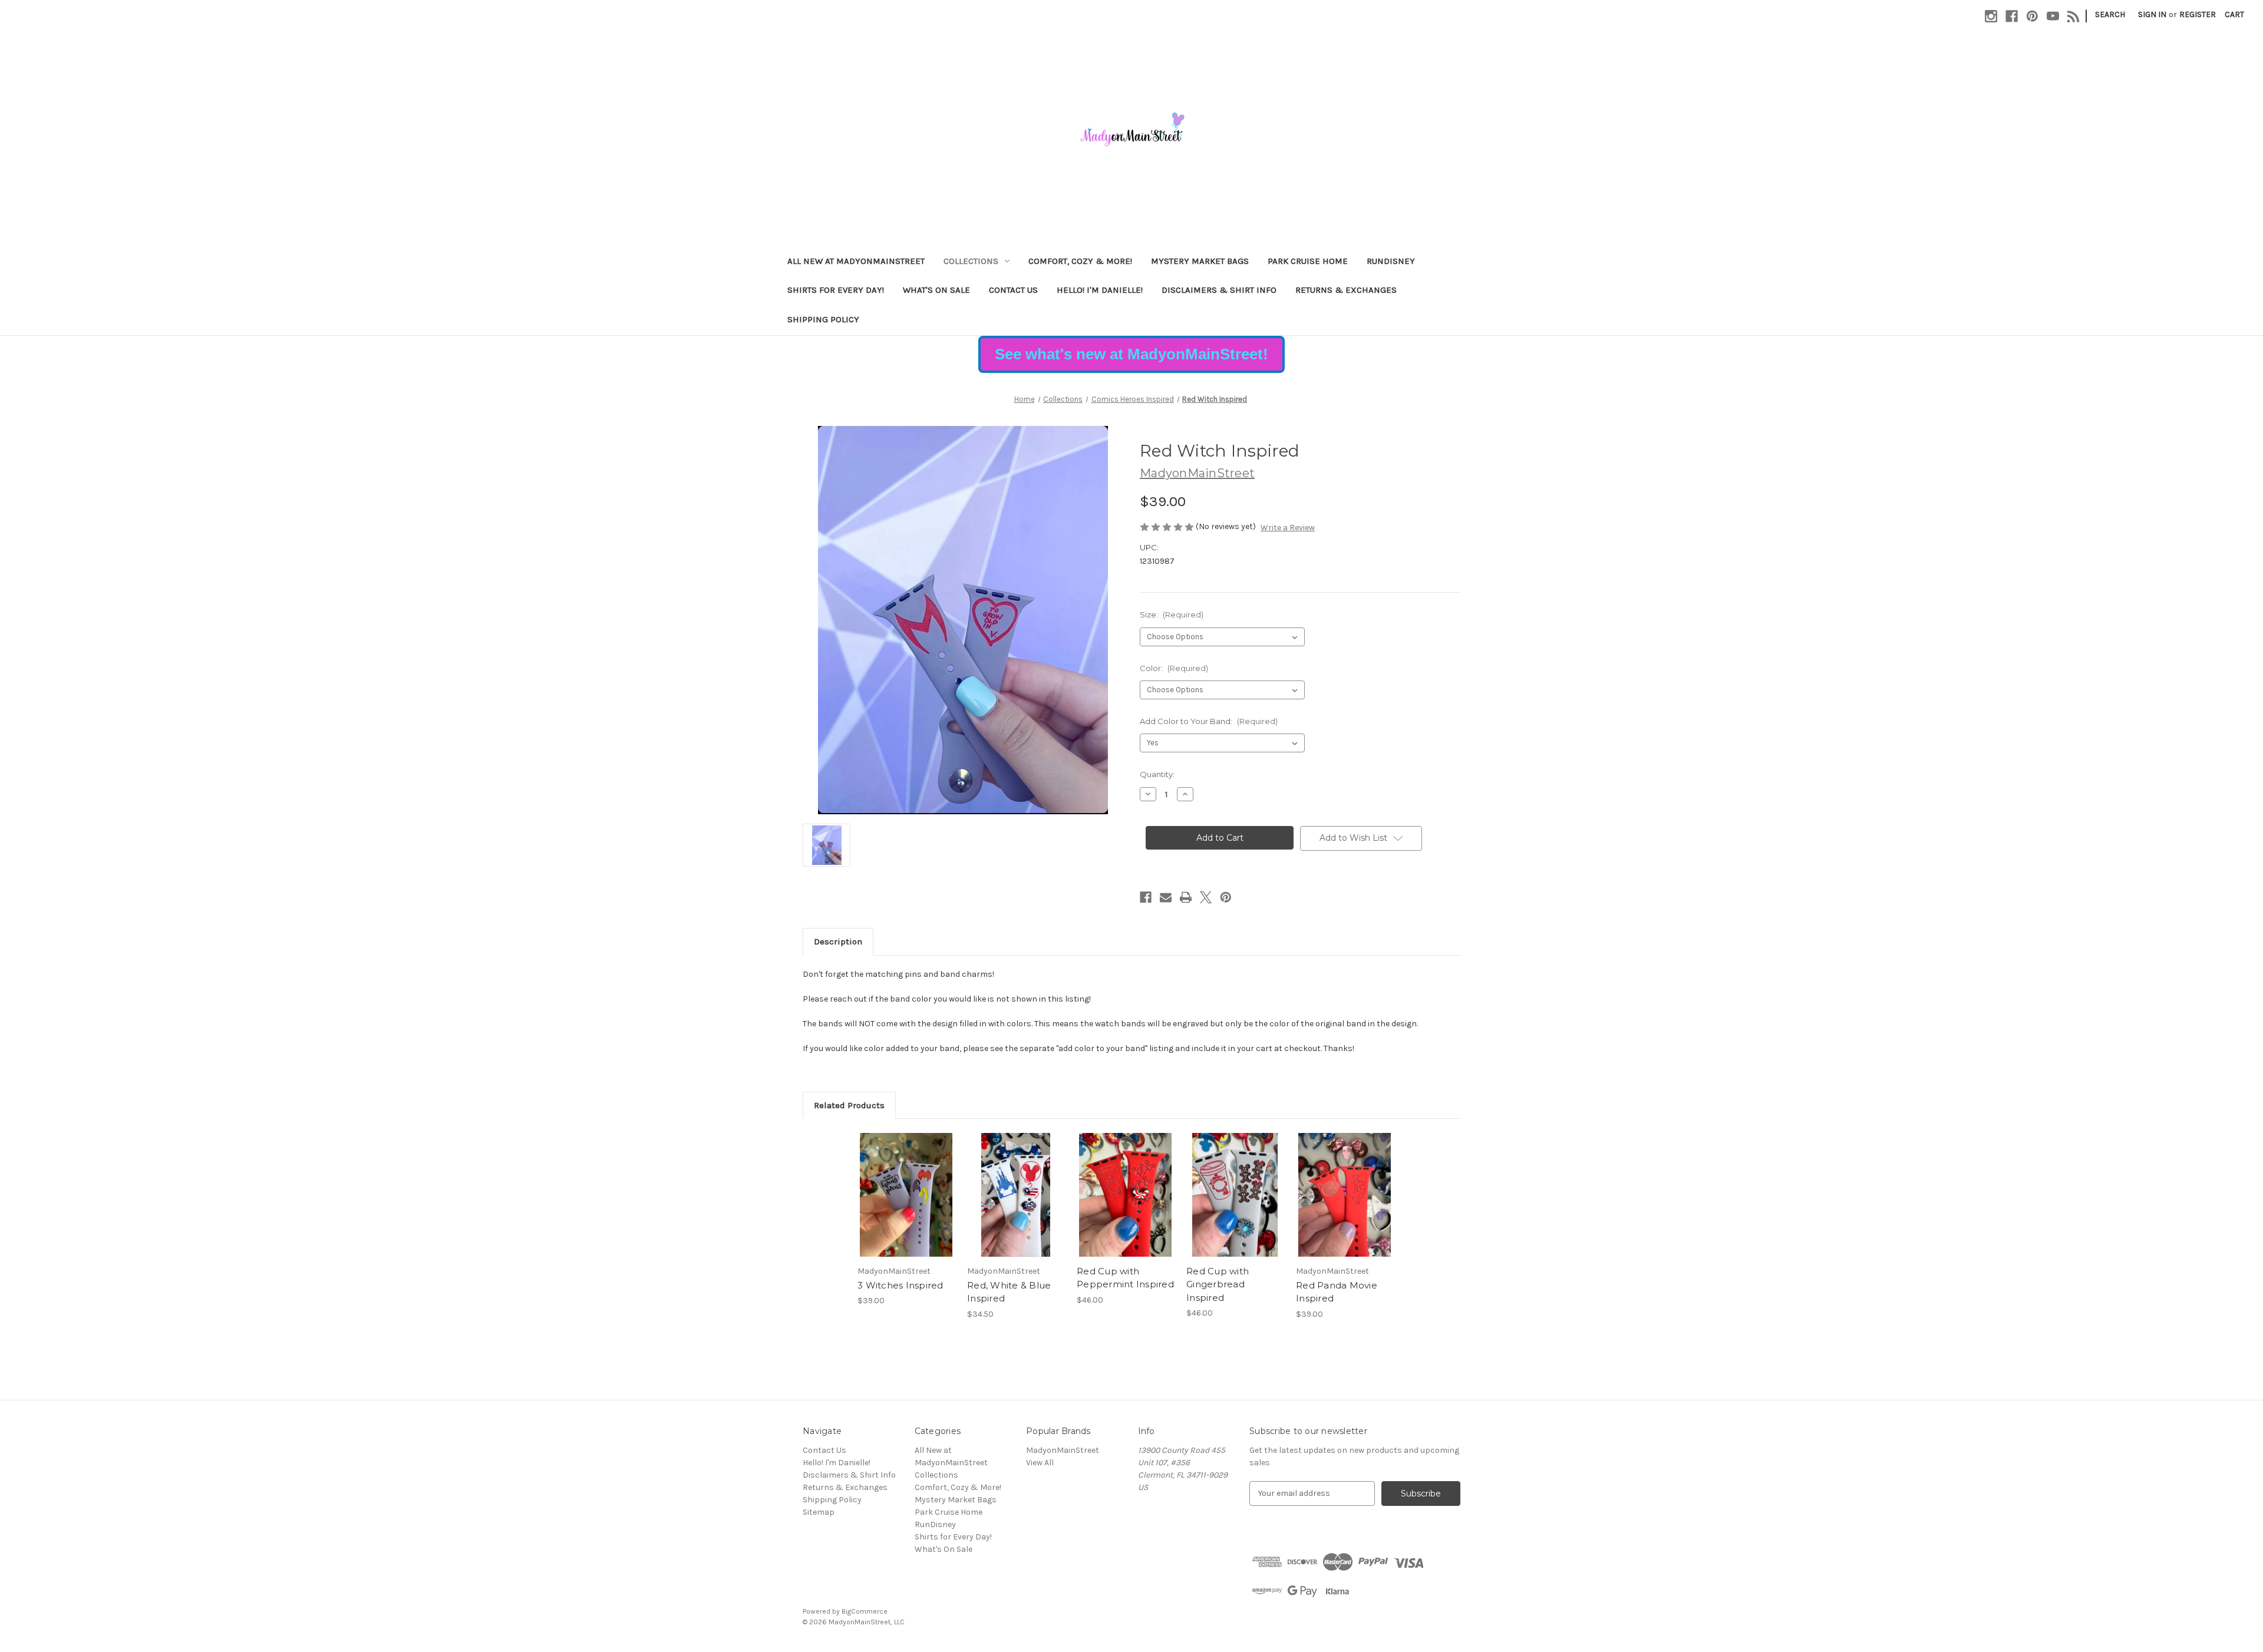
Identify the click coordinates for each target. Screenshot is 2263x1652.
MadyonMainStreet (1063, 1450)
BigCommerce (865, 1611)
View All (1040, 1463)
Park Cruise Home (1308, 261)
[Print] (1186, 897)
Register (2198, 14)
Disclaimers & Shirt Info (1219, 290)
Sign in (2152, 14)
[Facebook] (2012, 16)
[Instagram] (1991, 16)
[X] (1206, 897)
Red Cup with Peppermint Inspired (1125, 1278)
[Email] (1166, 897)
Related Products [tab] (849, 1105)
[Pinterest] (2032, 16)
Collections (971, 261)
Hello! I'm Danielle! (1100, 290)
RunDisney (1391, 261)
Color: (1174, 668)
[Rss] (2074, 16)
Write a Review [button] (1288, 528)
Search (2110, 14)
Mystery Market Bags (1200, 261)
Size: (1172, 614)
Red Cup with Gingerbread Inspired (1218, 1284)
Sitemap (819, 1512)
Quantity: (1157, 774)
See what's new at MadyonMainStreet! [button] (1131, 354)
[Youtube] (2053, 16)
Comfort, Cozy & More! (1080, 261)
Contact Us (1013, 290)
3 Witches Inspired (900, 1285)
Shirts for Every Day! (836, 290)
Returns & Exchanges (1346, 290)
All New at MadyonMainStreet (856, 261)
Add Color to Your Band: (1209, 721)
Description (838, 941)
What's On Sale (936, 290)
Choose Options (906, 1195)
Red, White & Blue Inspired (1009, 1292)
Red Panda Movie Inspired (1337, 1292)
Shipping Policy (823, 319)
